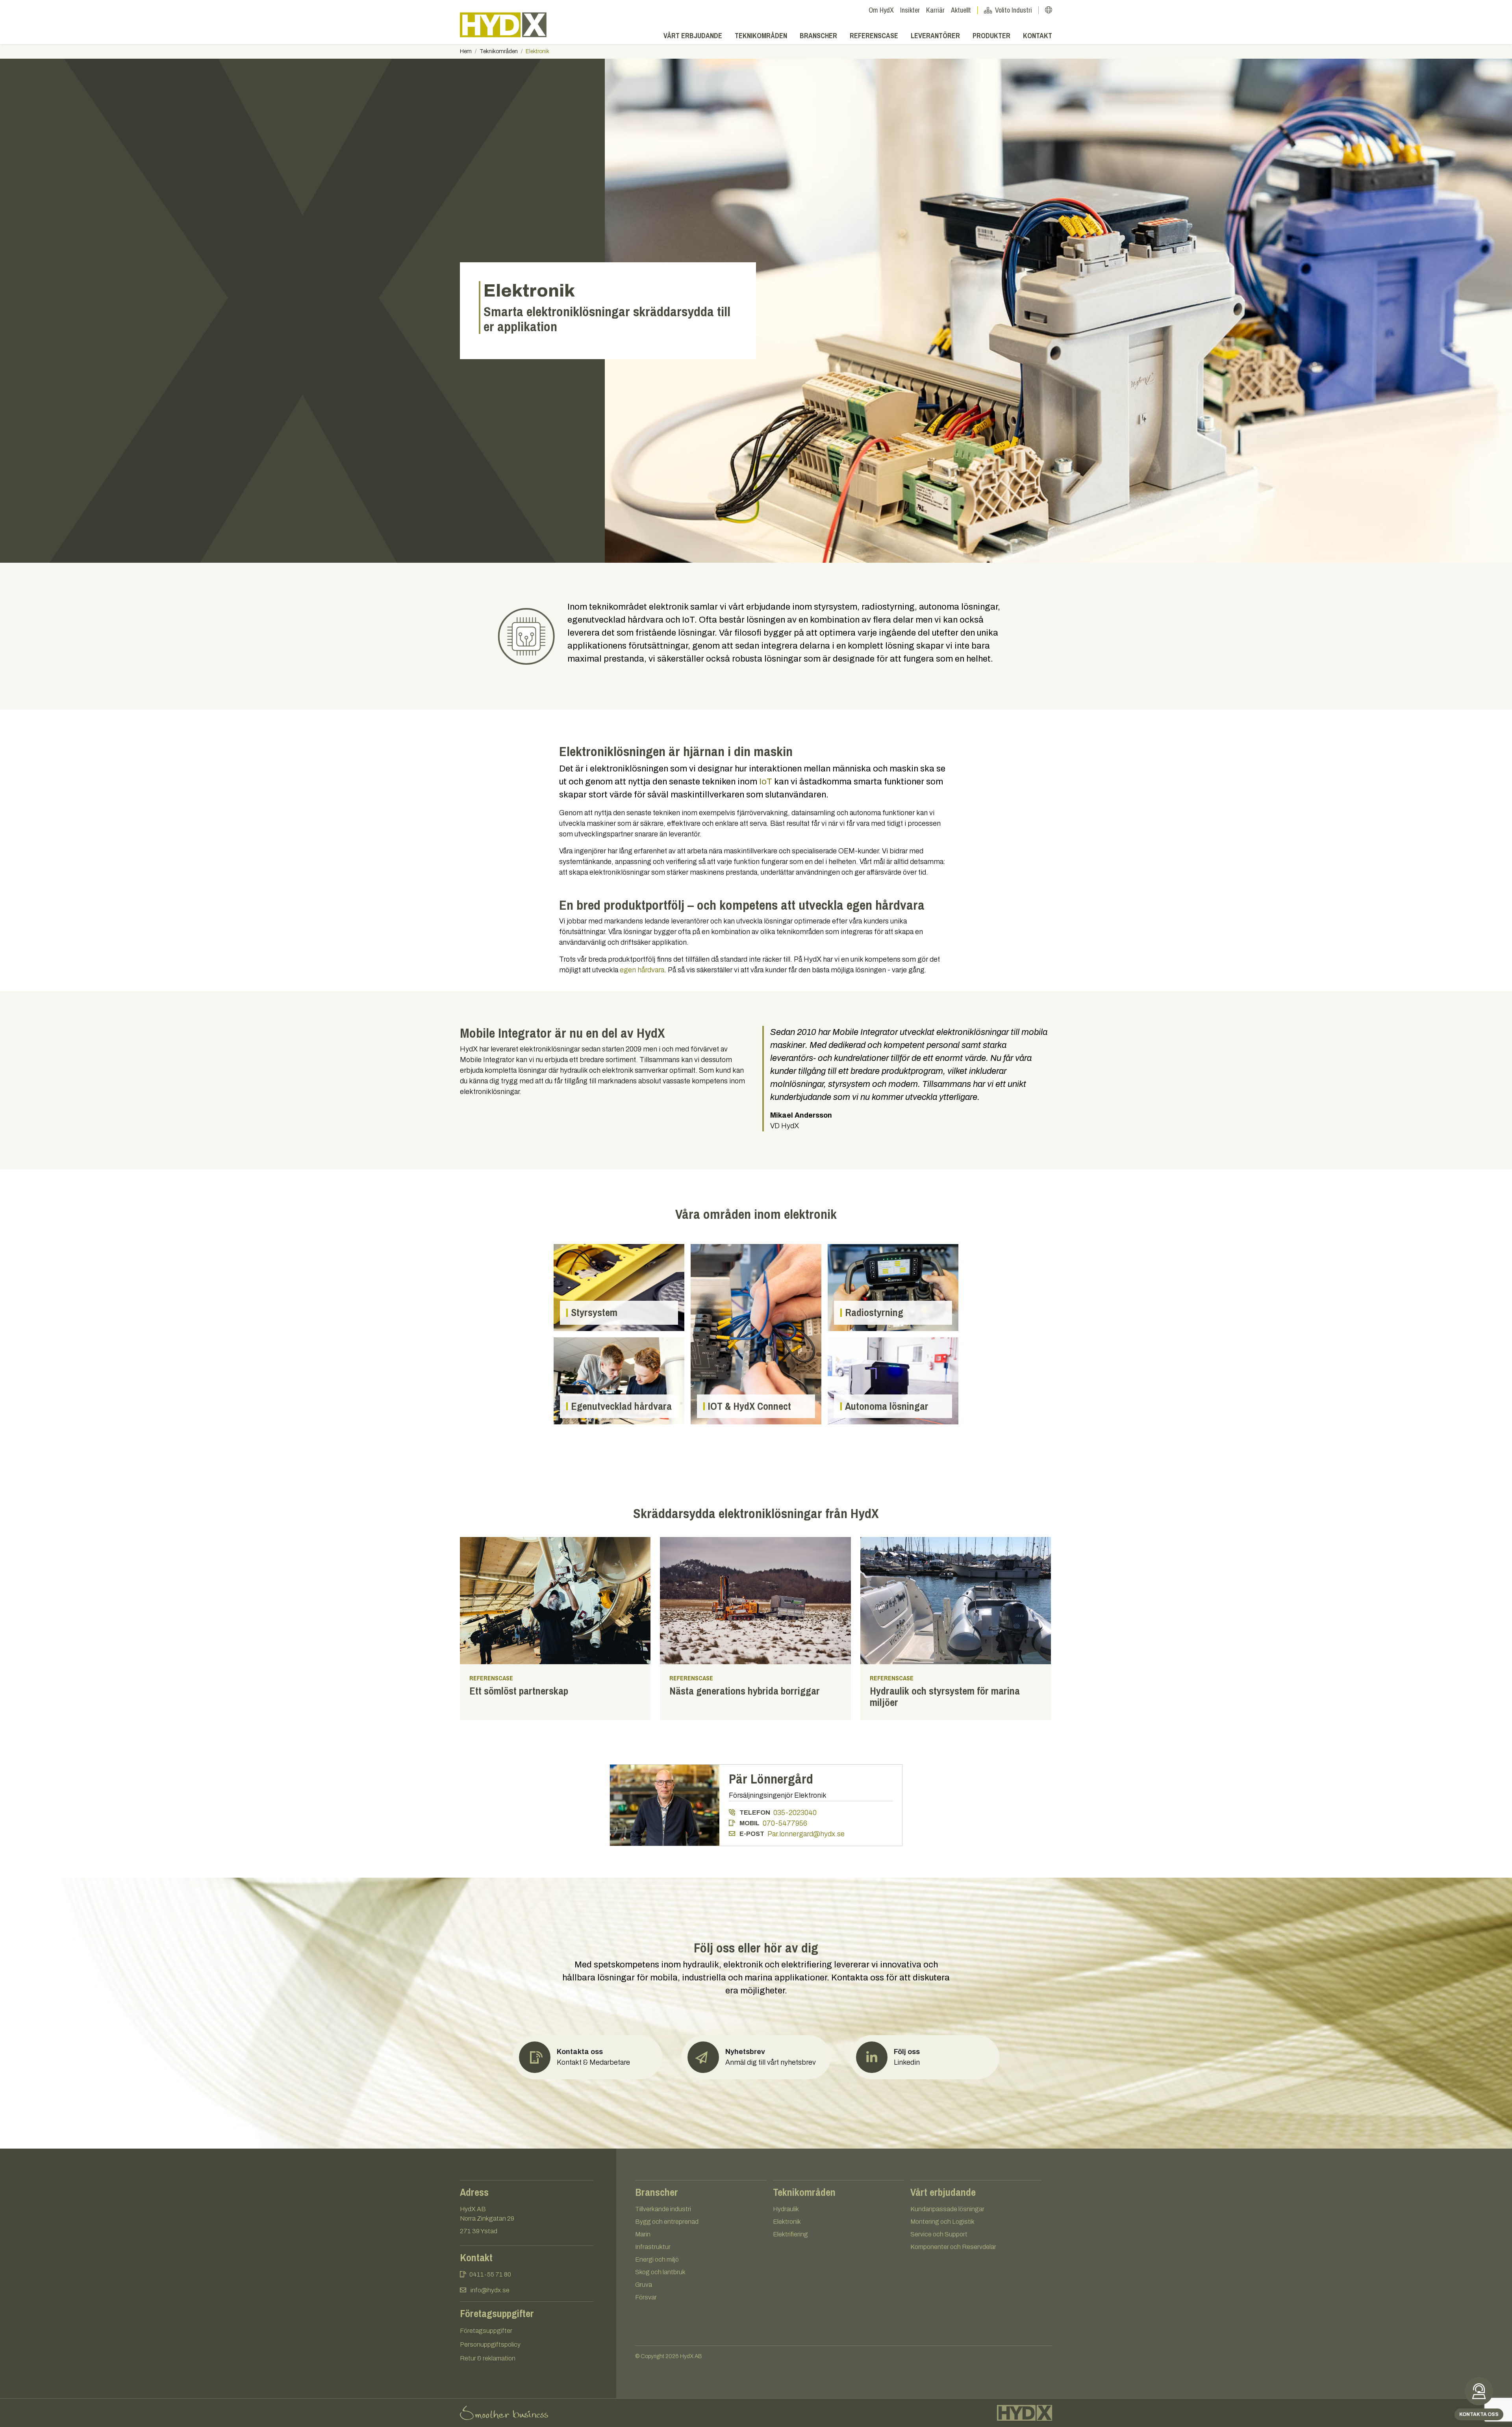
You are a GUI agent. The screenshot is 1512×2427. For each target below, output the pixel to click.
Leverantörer (935, 36)
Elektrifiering (790, 2234)
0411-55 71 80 (490, 2274)
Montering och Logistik (942, 2222)
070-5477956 (785, 1823)
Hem (466, 51)
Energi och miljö (657, 2259)
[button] (756, 2057)
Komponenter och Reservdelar (953, 2247)
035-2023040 (795, 1813)
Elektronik (787, 2222)
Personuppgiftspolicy (490, 2344)
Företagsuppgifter (486, 2331)
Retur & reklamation (488, 2358)
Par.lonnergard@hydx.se (806, 1834)
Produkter (991, 36)
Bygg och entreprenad (667, 2222)
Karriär (935, 10)
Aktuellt (961, 10)
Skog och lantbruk (660, 2272)
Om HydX (881, 10)
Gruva (644, 2285)
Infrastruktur (653, 2247)
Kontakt (1038, 36)
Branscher (818, 36)
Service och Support (939, 2234)
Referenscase (874, 36)
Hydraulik (786, 2209)
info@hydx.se (490, 2290)
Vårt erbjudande (693, 36)
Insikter (910, 10)
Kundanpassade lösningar (947, 2209)
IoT (766, 782)
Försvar (646, 2297)
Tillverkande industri (663, 2209)
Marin (643, 2234)
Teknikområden (761, 36)
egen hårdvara (642, 970)
